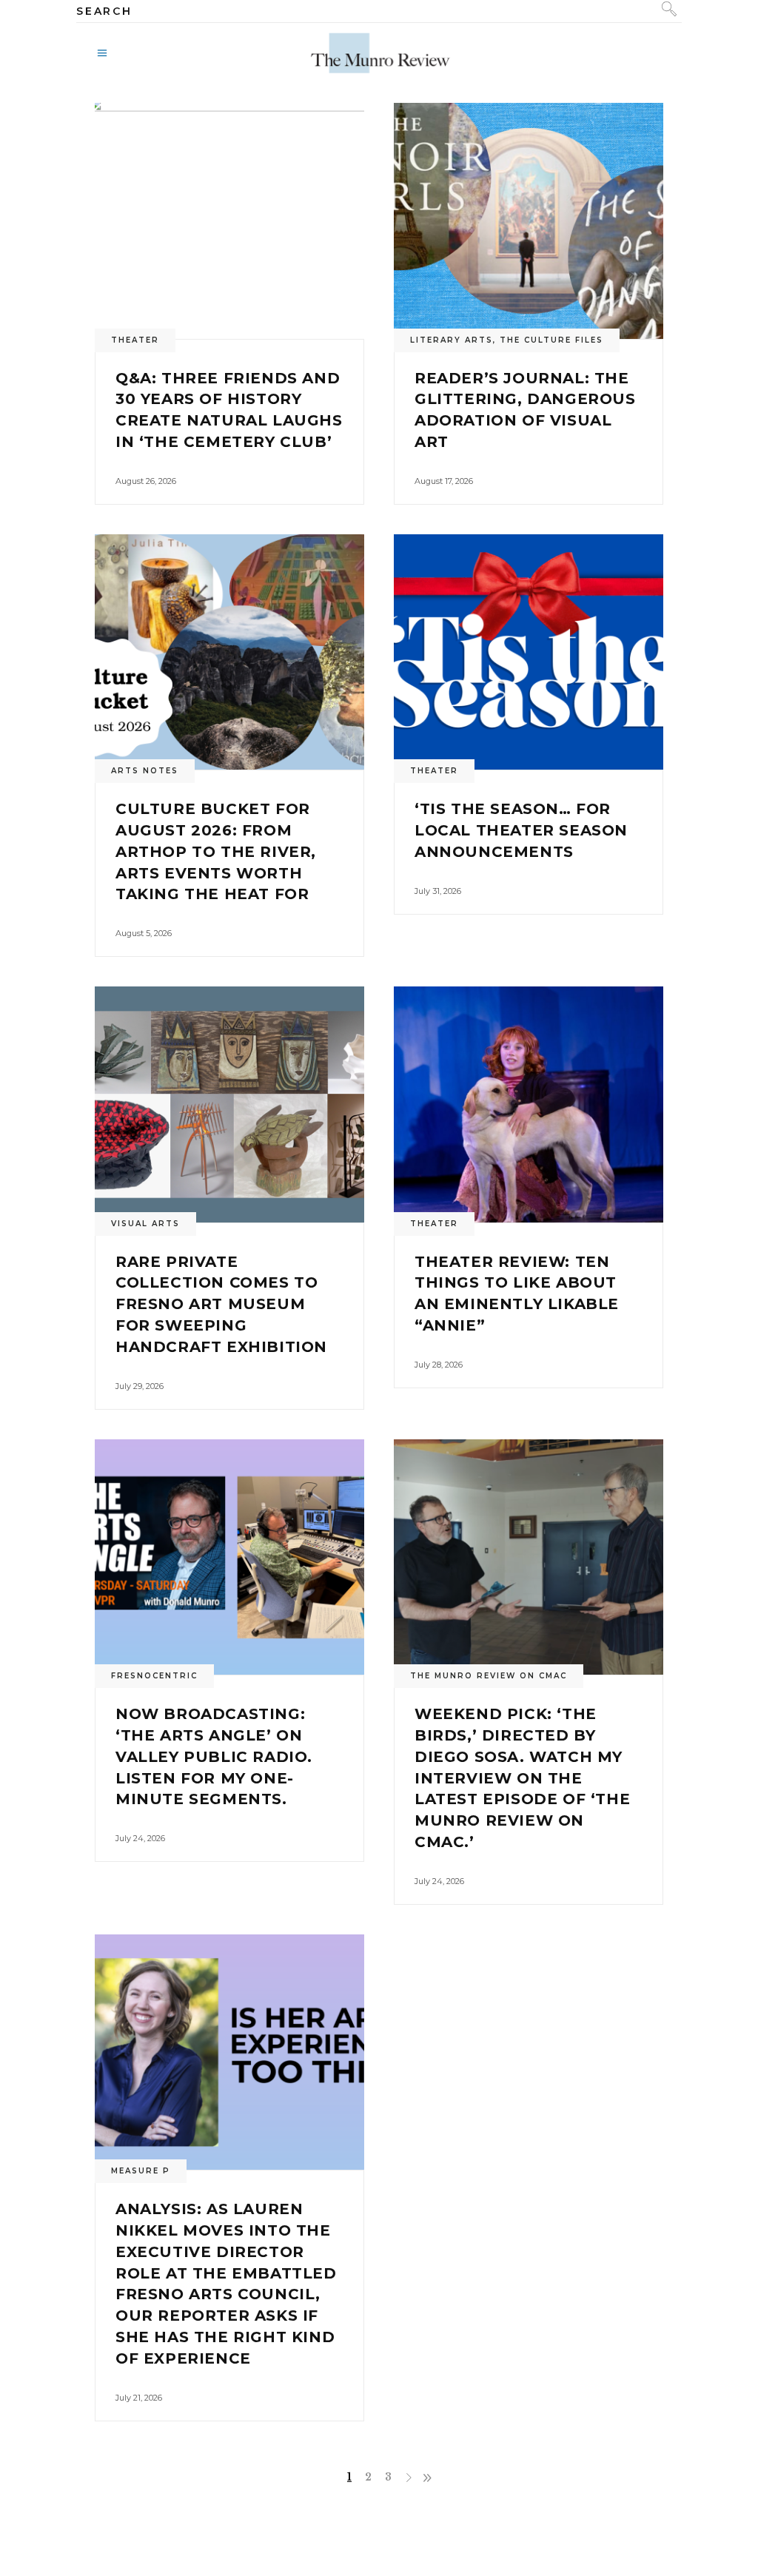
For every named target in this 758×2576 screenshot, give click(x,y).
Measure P (141, 2171)
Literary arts (452, 340)
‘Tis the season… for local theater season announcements (521, 830)
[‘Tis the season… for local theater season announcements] (529, 652)
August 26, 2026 (146, 481)
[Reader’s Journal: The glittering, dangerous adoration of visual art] (529, 221)
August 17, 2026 (444, 481)
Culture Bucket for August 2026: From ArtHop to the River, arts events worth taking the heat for (216, 851)
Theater (135, 340)
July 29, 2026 (140, 1386)
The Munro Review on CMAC (489, 1676)
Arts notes (145, 771)
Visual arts (145, 1224)
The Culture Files (551, 340)
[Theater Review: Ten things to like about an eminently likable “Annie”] (529, 1104)
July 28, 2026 (439, 1365)
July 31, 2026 (438, 891)
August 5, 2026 (144, 933)
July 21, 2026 (139, 2398)
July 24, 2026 (140, 1838)
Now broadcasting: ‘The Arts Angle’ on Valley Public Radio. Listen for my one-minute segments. (214, 1756)
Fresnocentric (154, 1676)
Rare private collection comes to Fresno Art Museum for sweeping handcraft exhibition (221, 1304)
